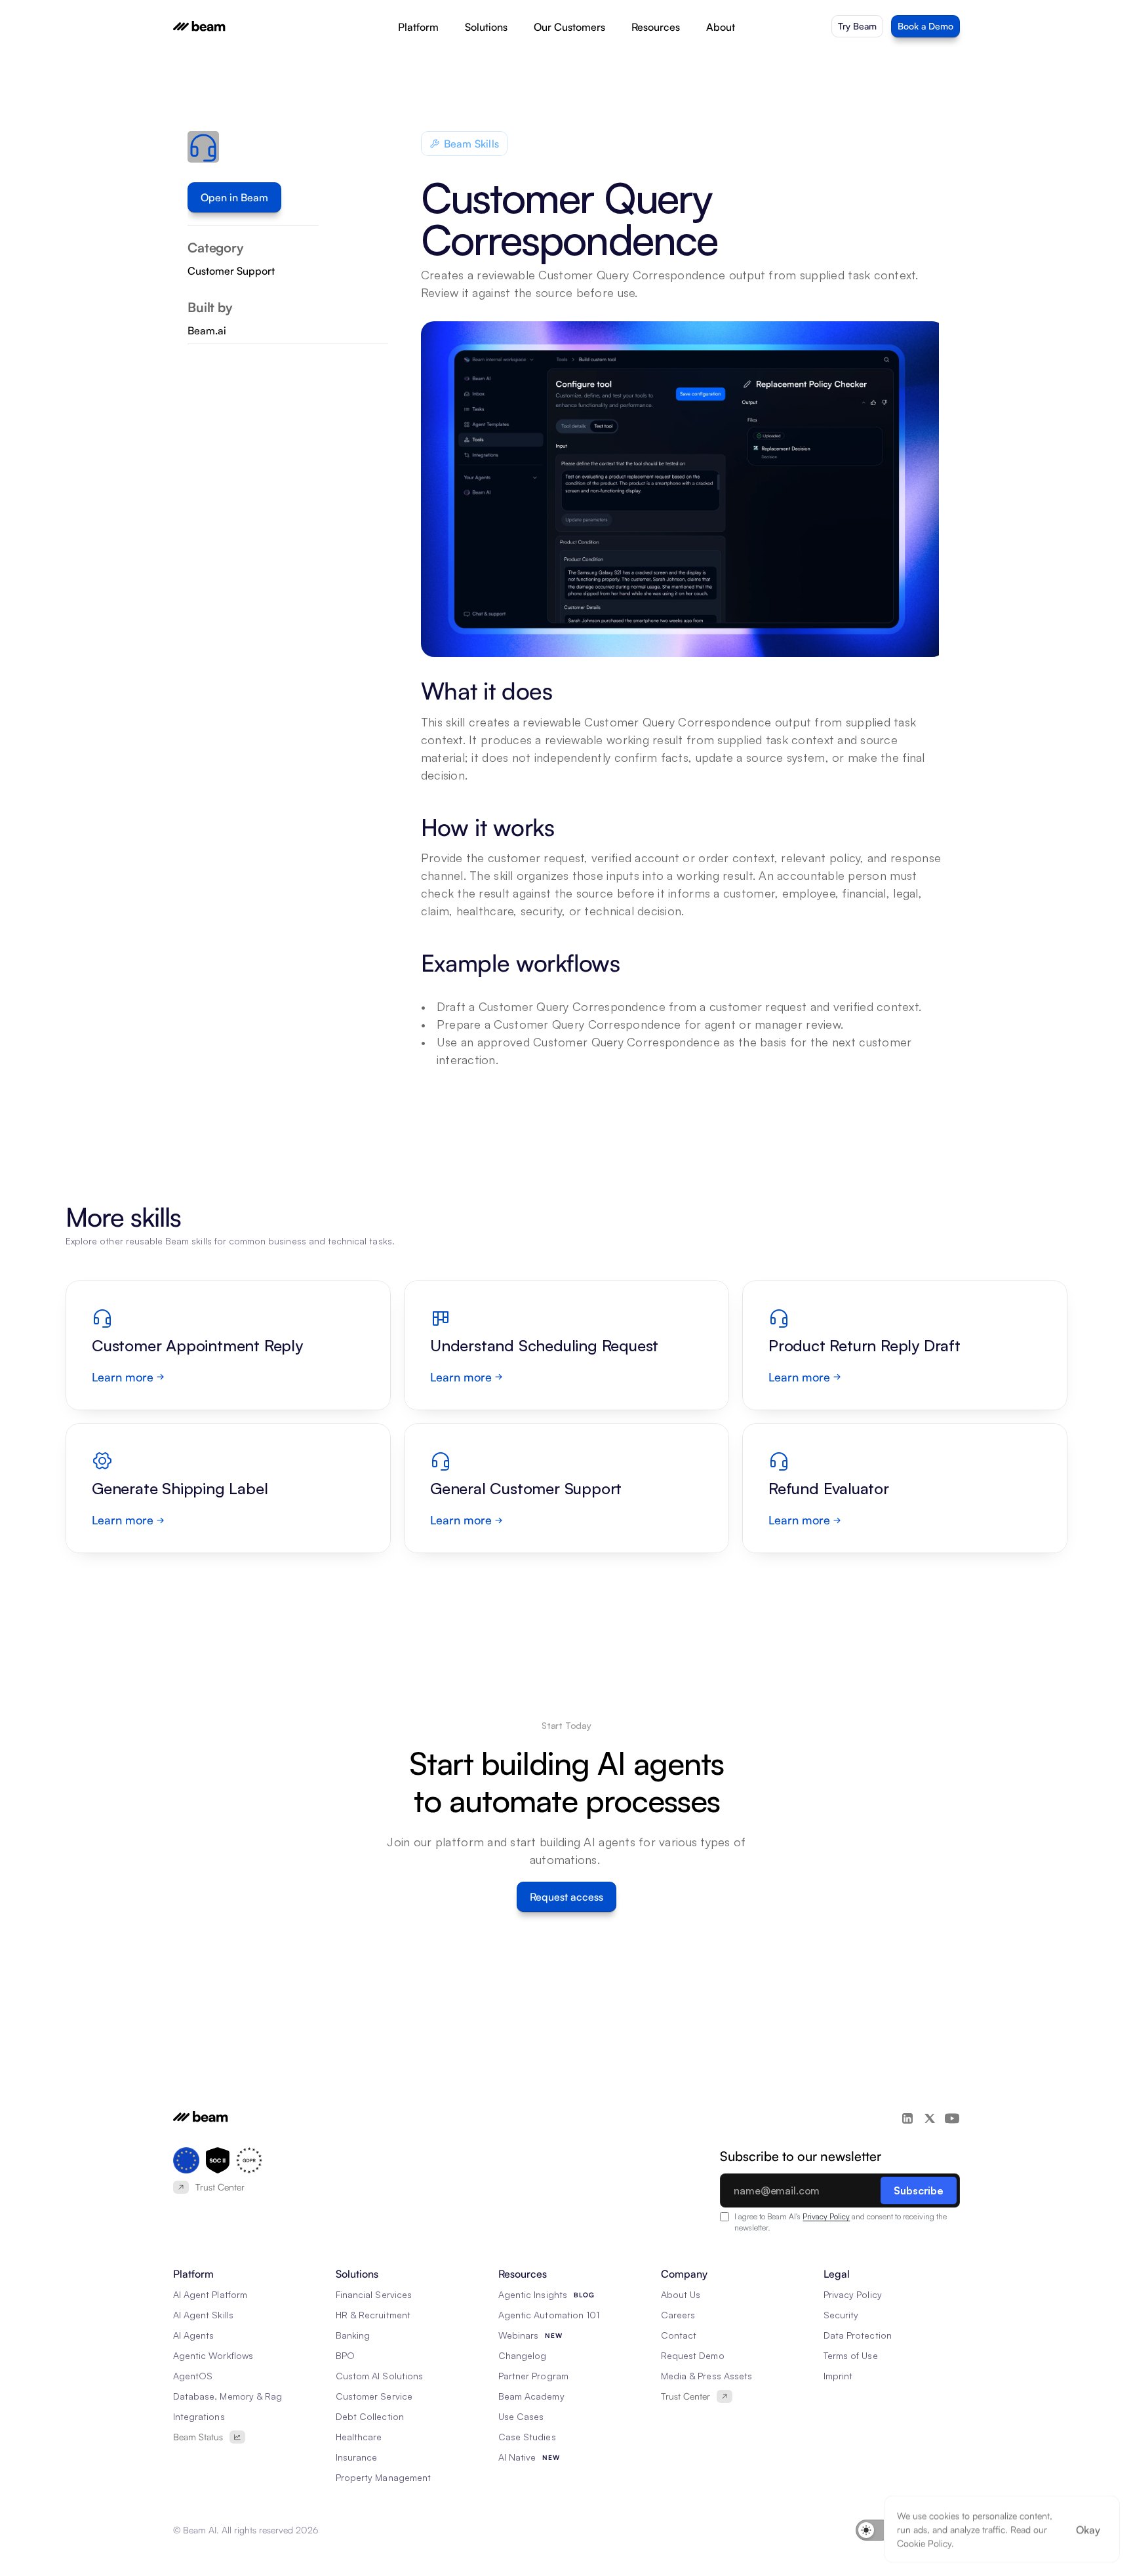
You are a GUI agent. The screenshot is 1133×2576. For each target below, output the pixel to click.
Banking (353, 2335)
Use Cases (521, 2416)
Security (841, 2315)
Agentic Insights (533, 2294)
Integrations (199, 2416)
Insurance (356, 2457)
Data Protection (858, 2335)
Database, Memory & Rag (228, 2396)
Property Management (383, 2477)
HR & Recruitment (373, 2315)
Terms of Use (851, 2355)
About (721, 27)
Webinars (518, 2335)
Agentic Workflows (213, 2355)
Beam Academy (531, 2396)
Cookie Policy (924, 2543)
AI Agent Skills (203, 2315)
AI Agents (193, 2335)
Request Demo (693, 2355)
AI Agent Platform (210, 2294)
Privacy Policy (826, 2216)
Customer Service (374, 2396)
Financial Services (374, 2294)
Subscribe (919, 2190)
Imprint (838, 2376)
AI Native (517, 2457)
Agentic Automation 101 (549, 2315)
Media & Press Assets (706, 2376)
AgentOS (193, 2376)
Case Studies (527, 2437)
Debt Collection (370, 2416)
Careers (678, 2315)
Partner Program (533, 2376)
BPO (345, 2355)
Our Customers (569, 27)
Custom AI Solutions (379, 2376)
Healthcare (359, 2437)
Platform (418, 27)
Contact (679, 2335)
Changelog (522, 2355)
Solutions (486, 27)
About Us (681, 2294)
